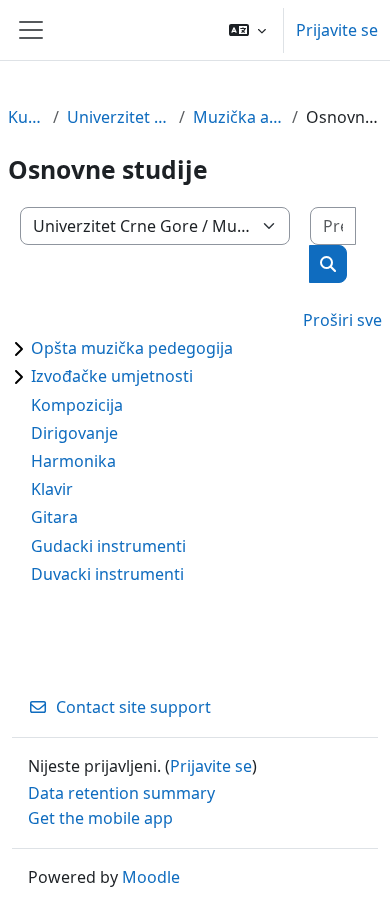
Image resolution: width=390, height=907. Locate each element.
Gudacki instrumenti (108, 546)
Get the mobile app (100, 818)
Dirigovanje (74, 433)
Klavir (52, 489)
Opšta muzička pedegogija (132, 348)
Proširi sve (342, 320)
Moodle (151, 877)
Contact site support (133, 707)
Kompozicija (77, 405)
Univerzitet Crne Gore (119, 117)
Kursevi (26, 117)
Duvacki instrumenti (107, 574)
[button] (247, 30)
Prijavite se (337, 30)
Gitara (54, 517)
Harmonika (73, 461)
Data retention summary (121, 793)
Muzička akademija (238, 117)
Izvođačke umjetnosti (112, 376)
